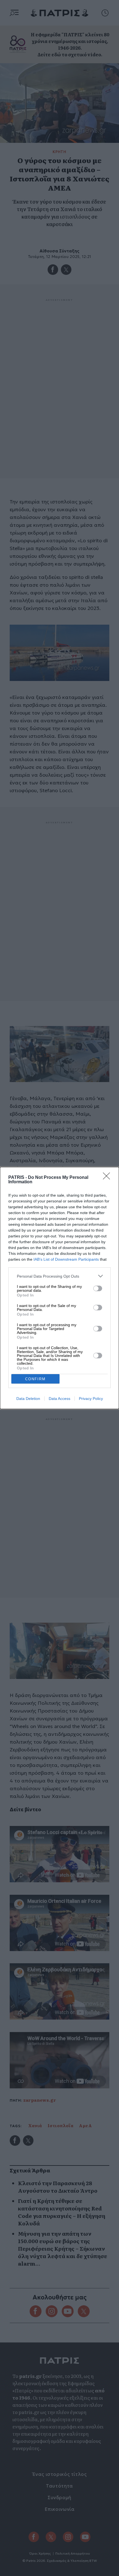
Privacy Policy (91, 1399)
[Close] (108, 1178)
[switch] (98, 1288)
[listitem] (59, 1276)
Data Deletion (28, 1399)
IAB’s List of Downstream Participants (66, 1259)
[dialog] (59, 1288)
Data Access (59, 1399)
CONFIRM (35, 1379)
